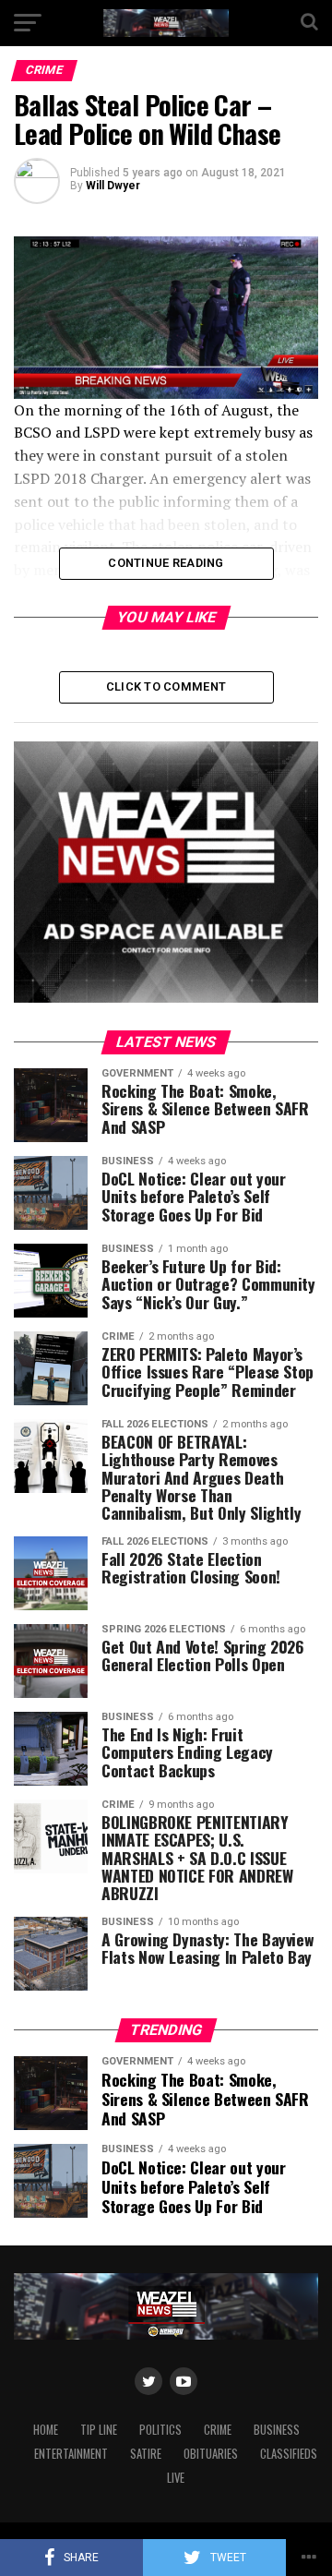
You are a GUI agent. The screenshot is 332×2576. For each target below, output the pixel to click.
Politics (160, 2430)
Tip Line (99, 2430)
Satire (146, 2454)
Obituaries (211, 2454)
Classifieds (289, 2454)
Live (176, 2478)
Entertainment (71, 2454)
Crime (218, 2430)
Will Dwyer (113, 186)
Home (46, 2430)
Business (277, 2430)
